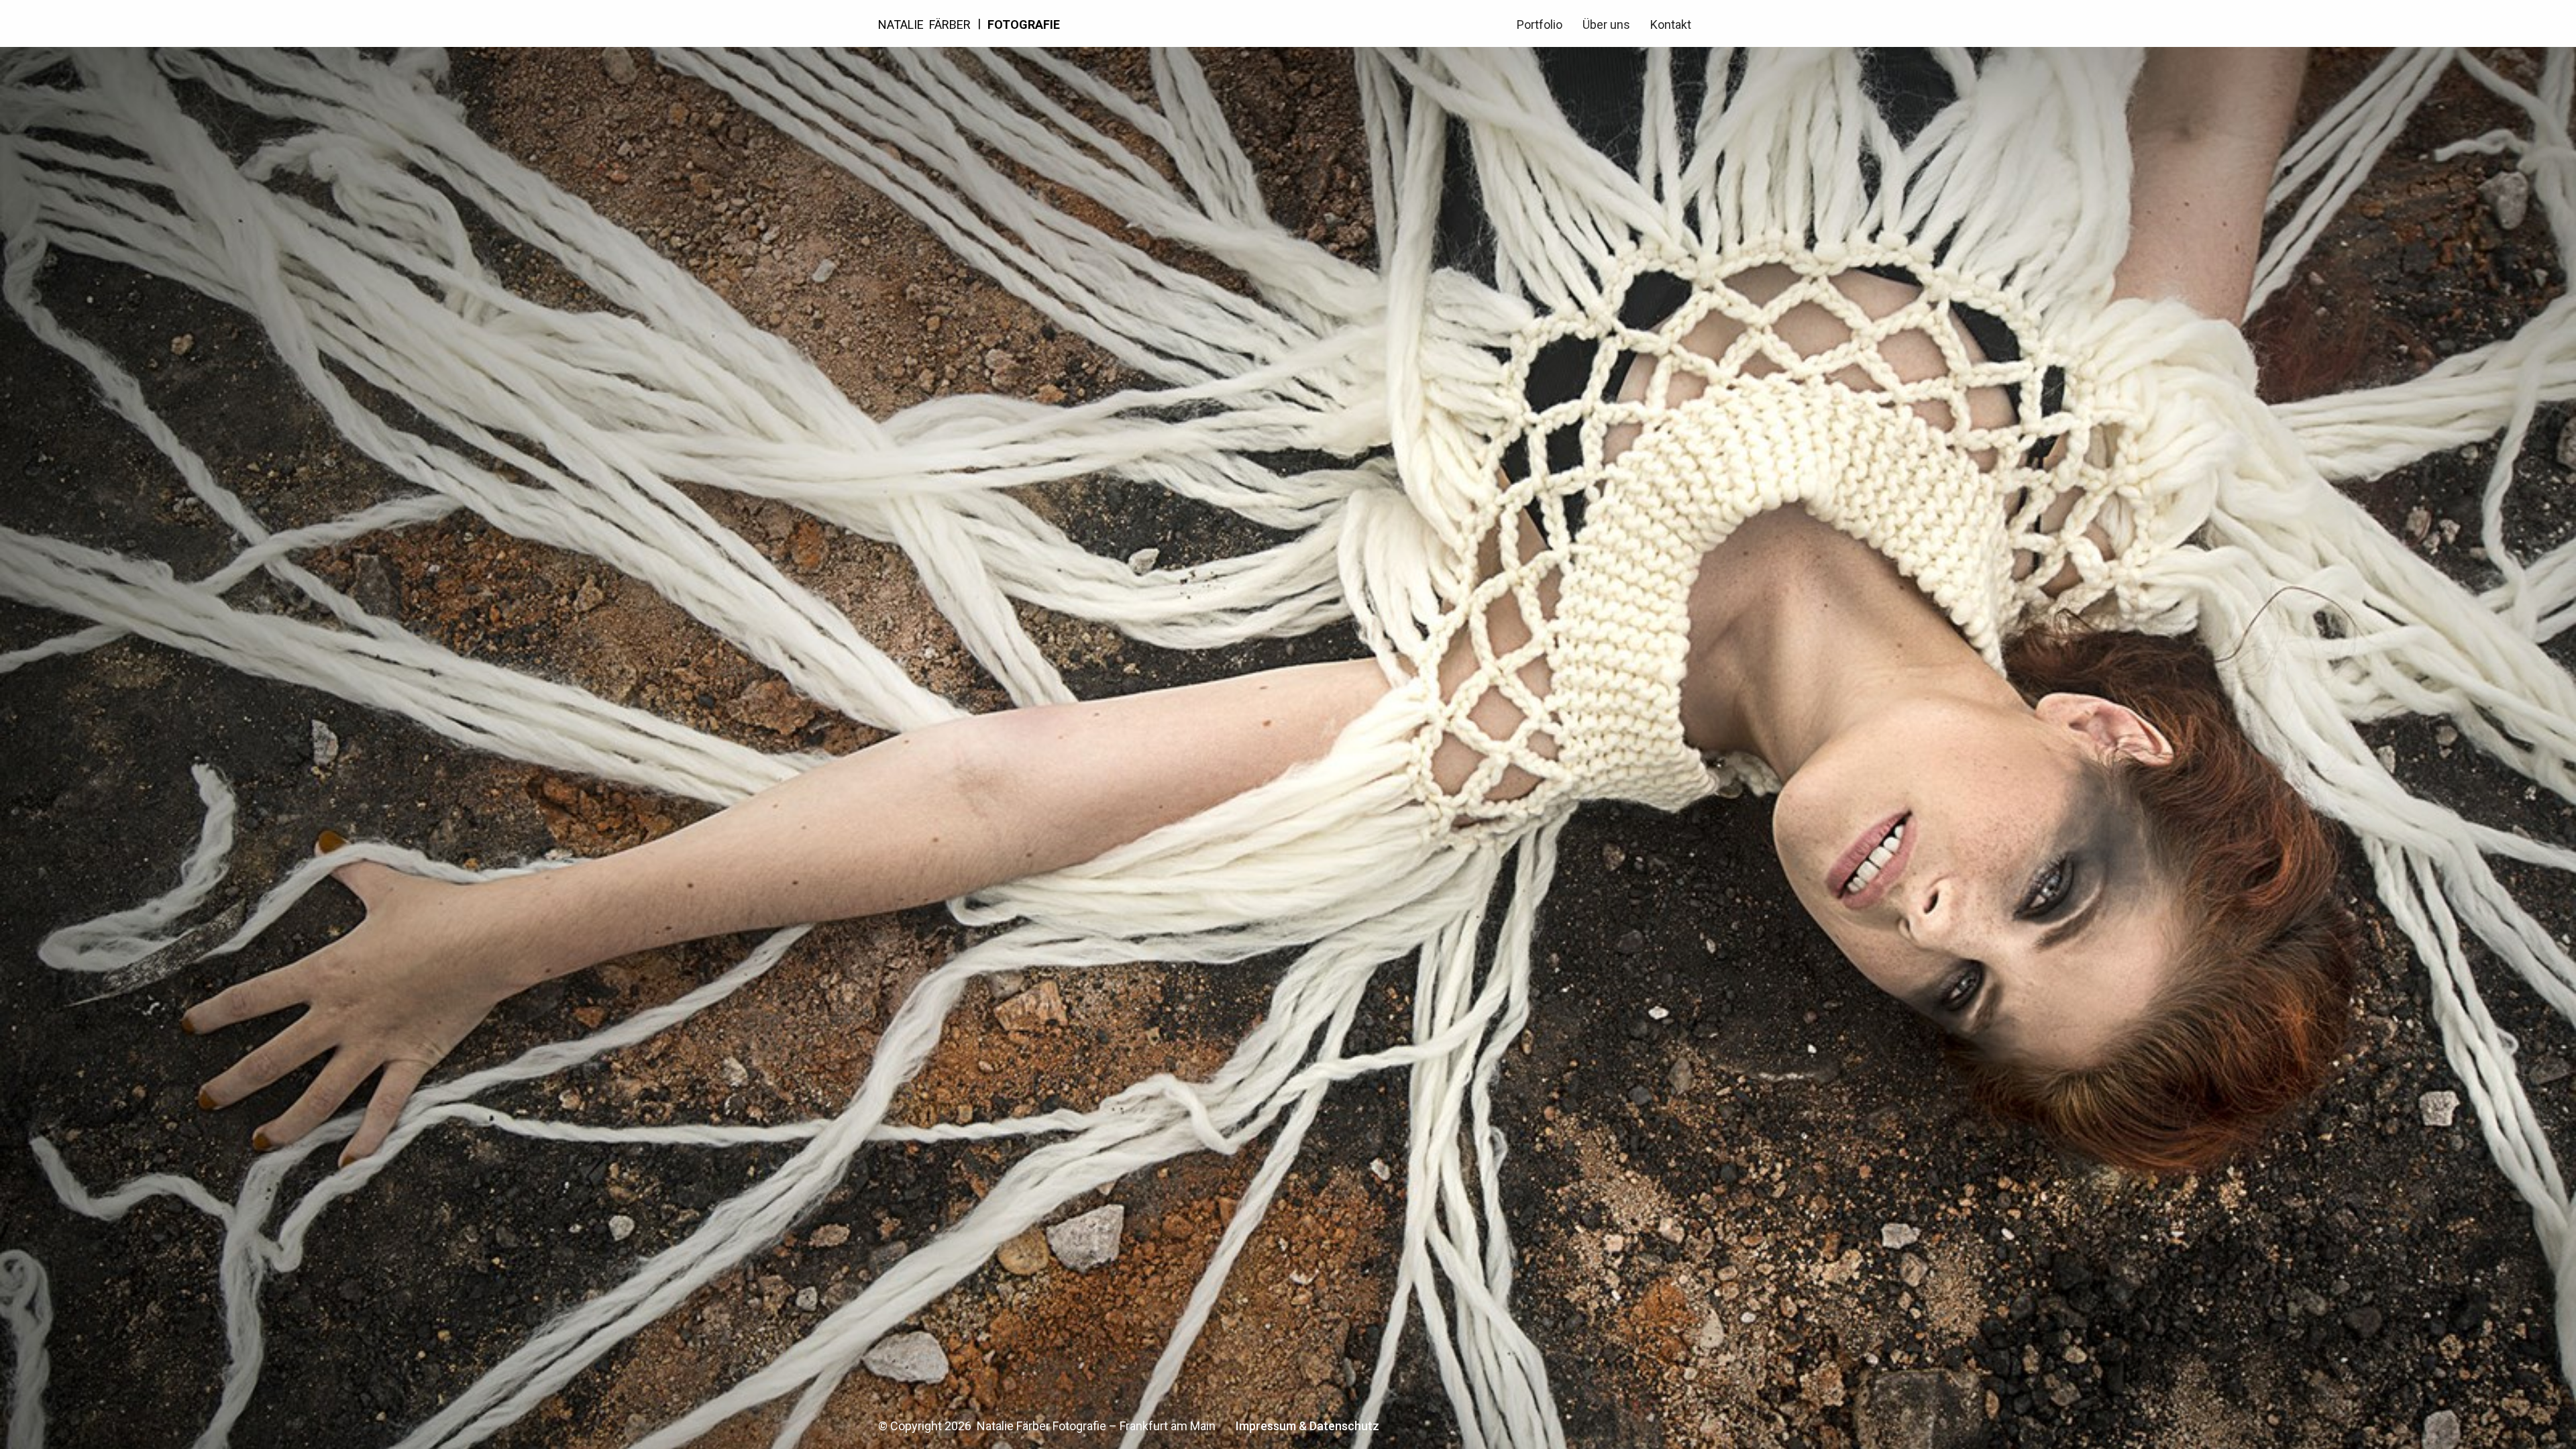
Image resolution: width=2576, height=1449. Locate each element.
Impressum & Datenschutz (1307, 1426)
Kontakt (1671, 24)
